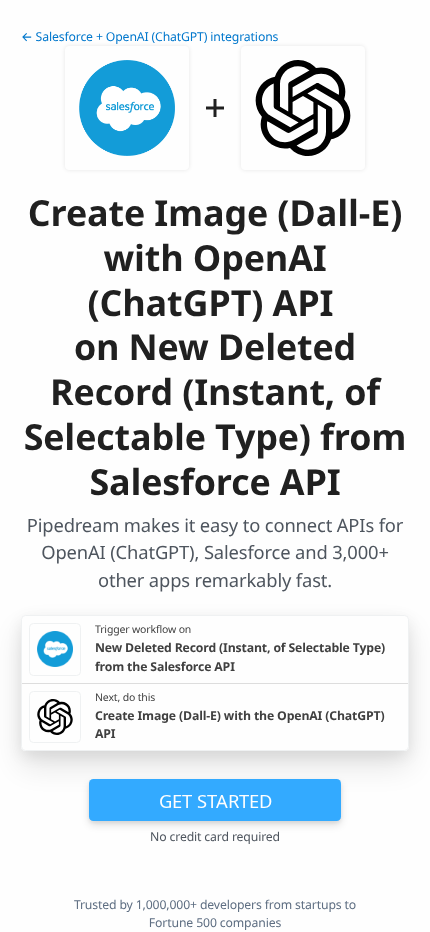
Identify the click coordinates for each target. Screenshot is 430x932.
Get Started (215, 800)
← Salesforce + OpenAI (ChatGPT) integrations (149, 36)
